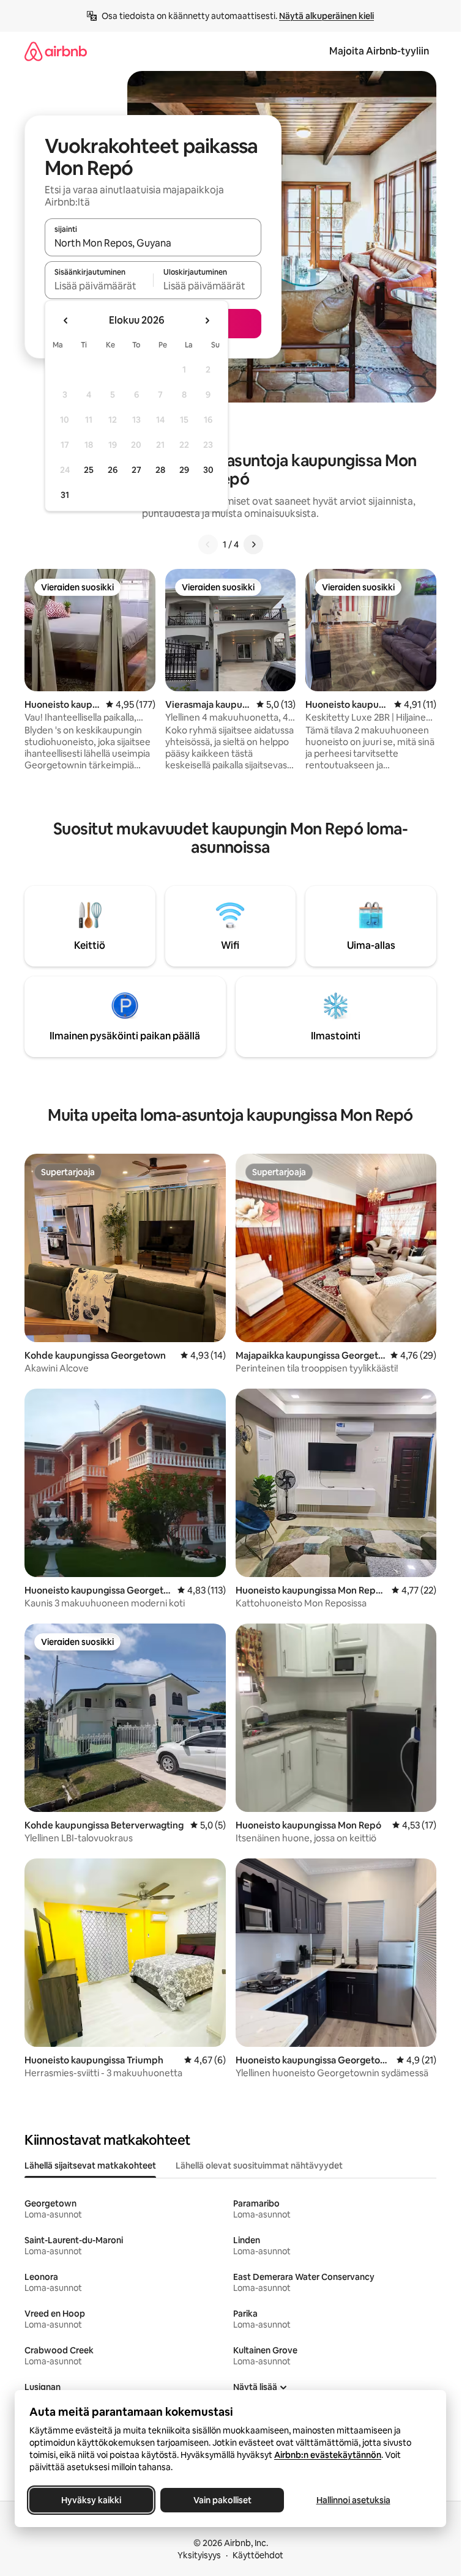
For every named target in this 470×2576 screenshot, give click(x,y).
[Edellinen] (208, 544)
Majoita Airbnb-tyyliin (379, 51)
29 (184, 470)
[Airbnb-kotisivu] (56, 51)
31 (65, 495)
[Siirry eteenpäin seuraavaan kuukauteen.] (207, 321)
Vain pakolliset (222, 2500)
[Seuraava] (253, 544)
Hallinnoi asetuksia (353, 2500)
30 (208, 470)
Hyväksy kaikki (91, 2500)
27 (136, 470)
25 (89, 470)
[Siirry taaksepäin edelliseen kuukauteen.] (66, 321)
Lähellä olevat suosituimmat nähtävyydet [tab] (259, 2166)
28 (160, 470)
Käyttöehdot (258, 2555)
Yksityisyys (199, 2555)
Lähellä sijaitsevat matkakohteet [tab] (90, 2166)
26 (113, 470)
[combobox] (153, 243)
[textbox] (99, 286)
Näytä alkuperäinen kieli (326, 16)
